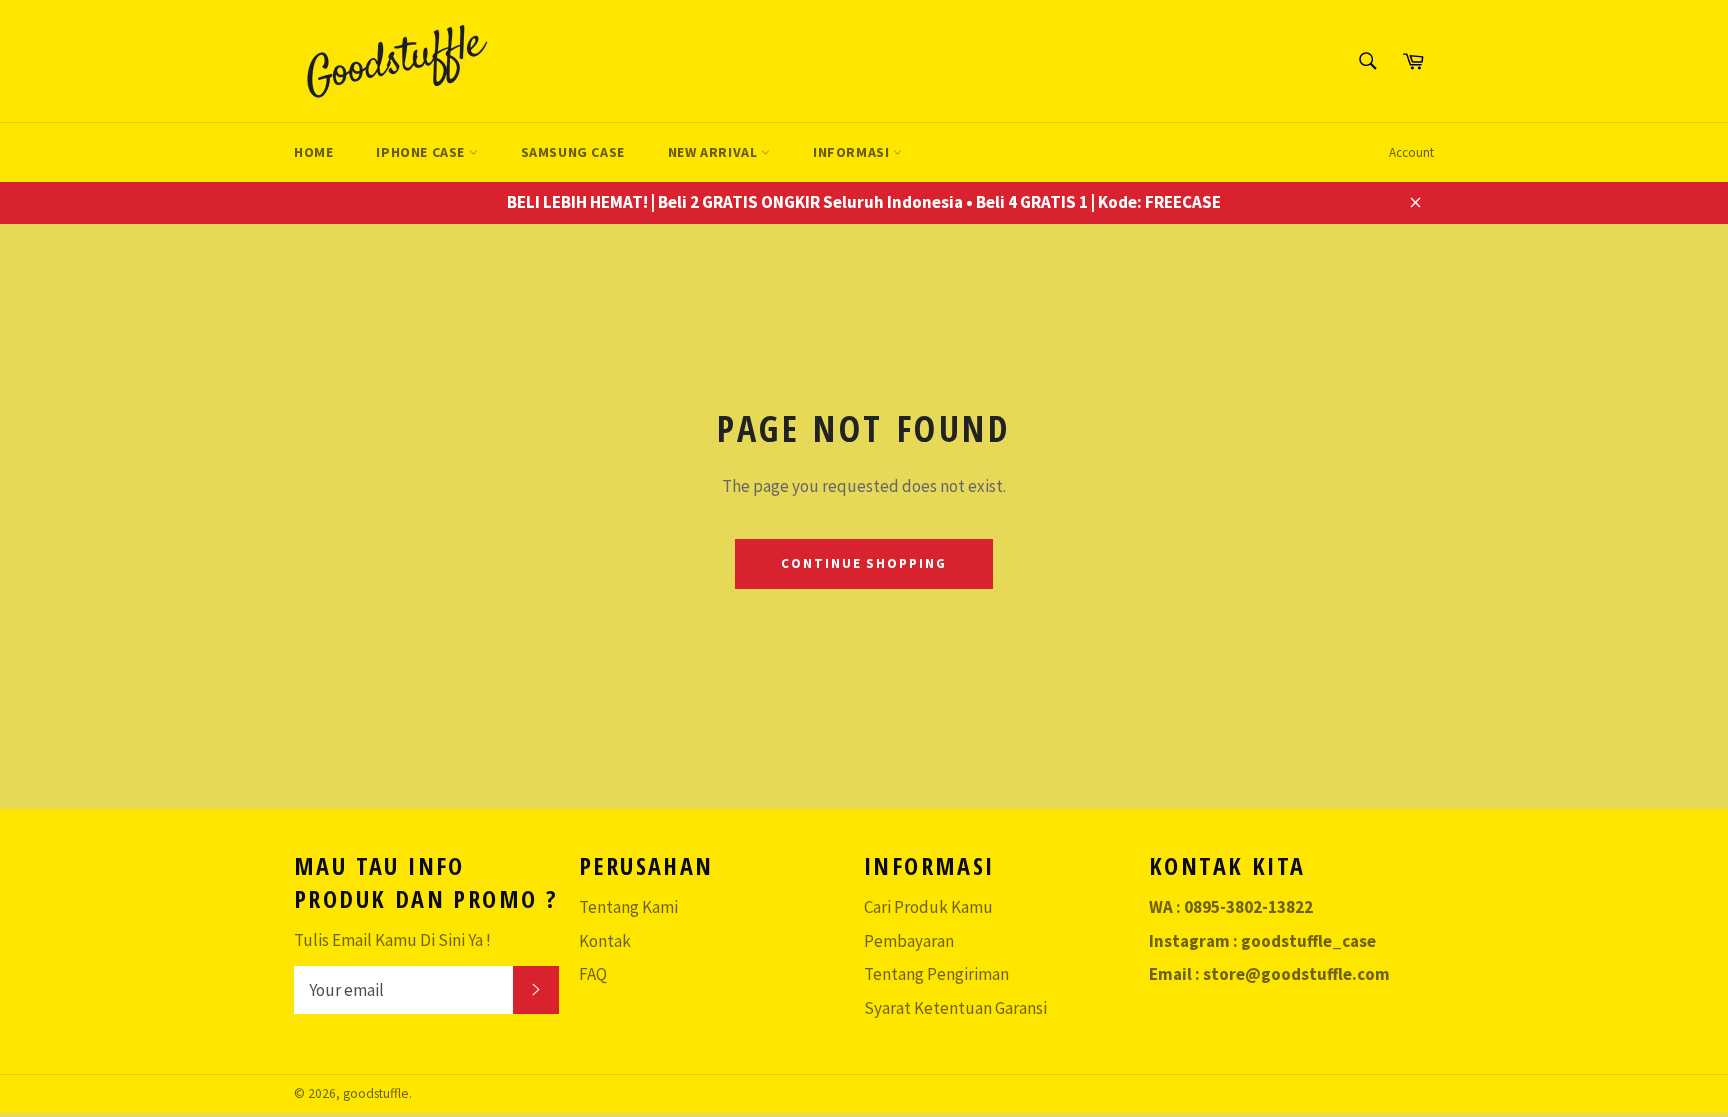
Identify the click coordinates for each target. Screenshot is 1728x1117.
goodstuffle (376, 1093)
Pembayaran (909, 941)
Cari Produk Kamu (928, 907)
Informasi (853, 152)
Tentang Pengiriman (936, 974)
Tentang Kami (628, 907)
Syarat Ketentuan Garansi (955, 1008)
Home (313, 152)
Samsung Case (573, 152)
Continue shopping (864, 563)
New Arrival (714, 152)
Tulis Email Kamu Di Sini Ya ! (392, 940)
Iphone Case (422, 152)
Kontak (605, 941)
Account (1411, 152)
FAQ (593, 974)
